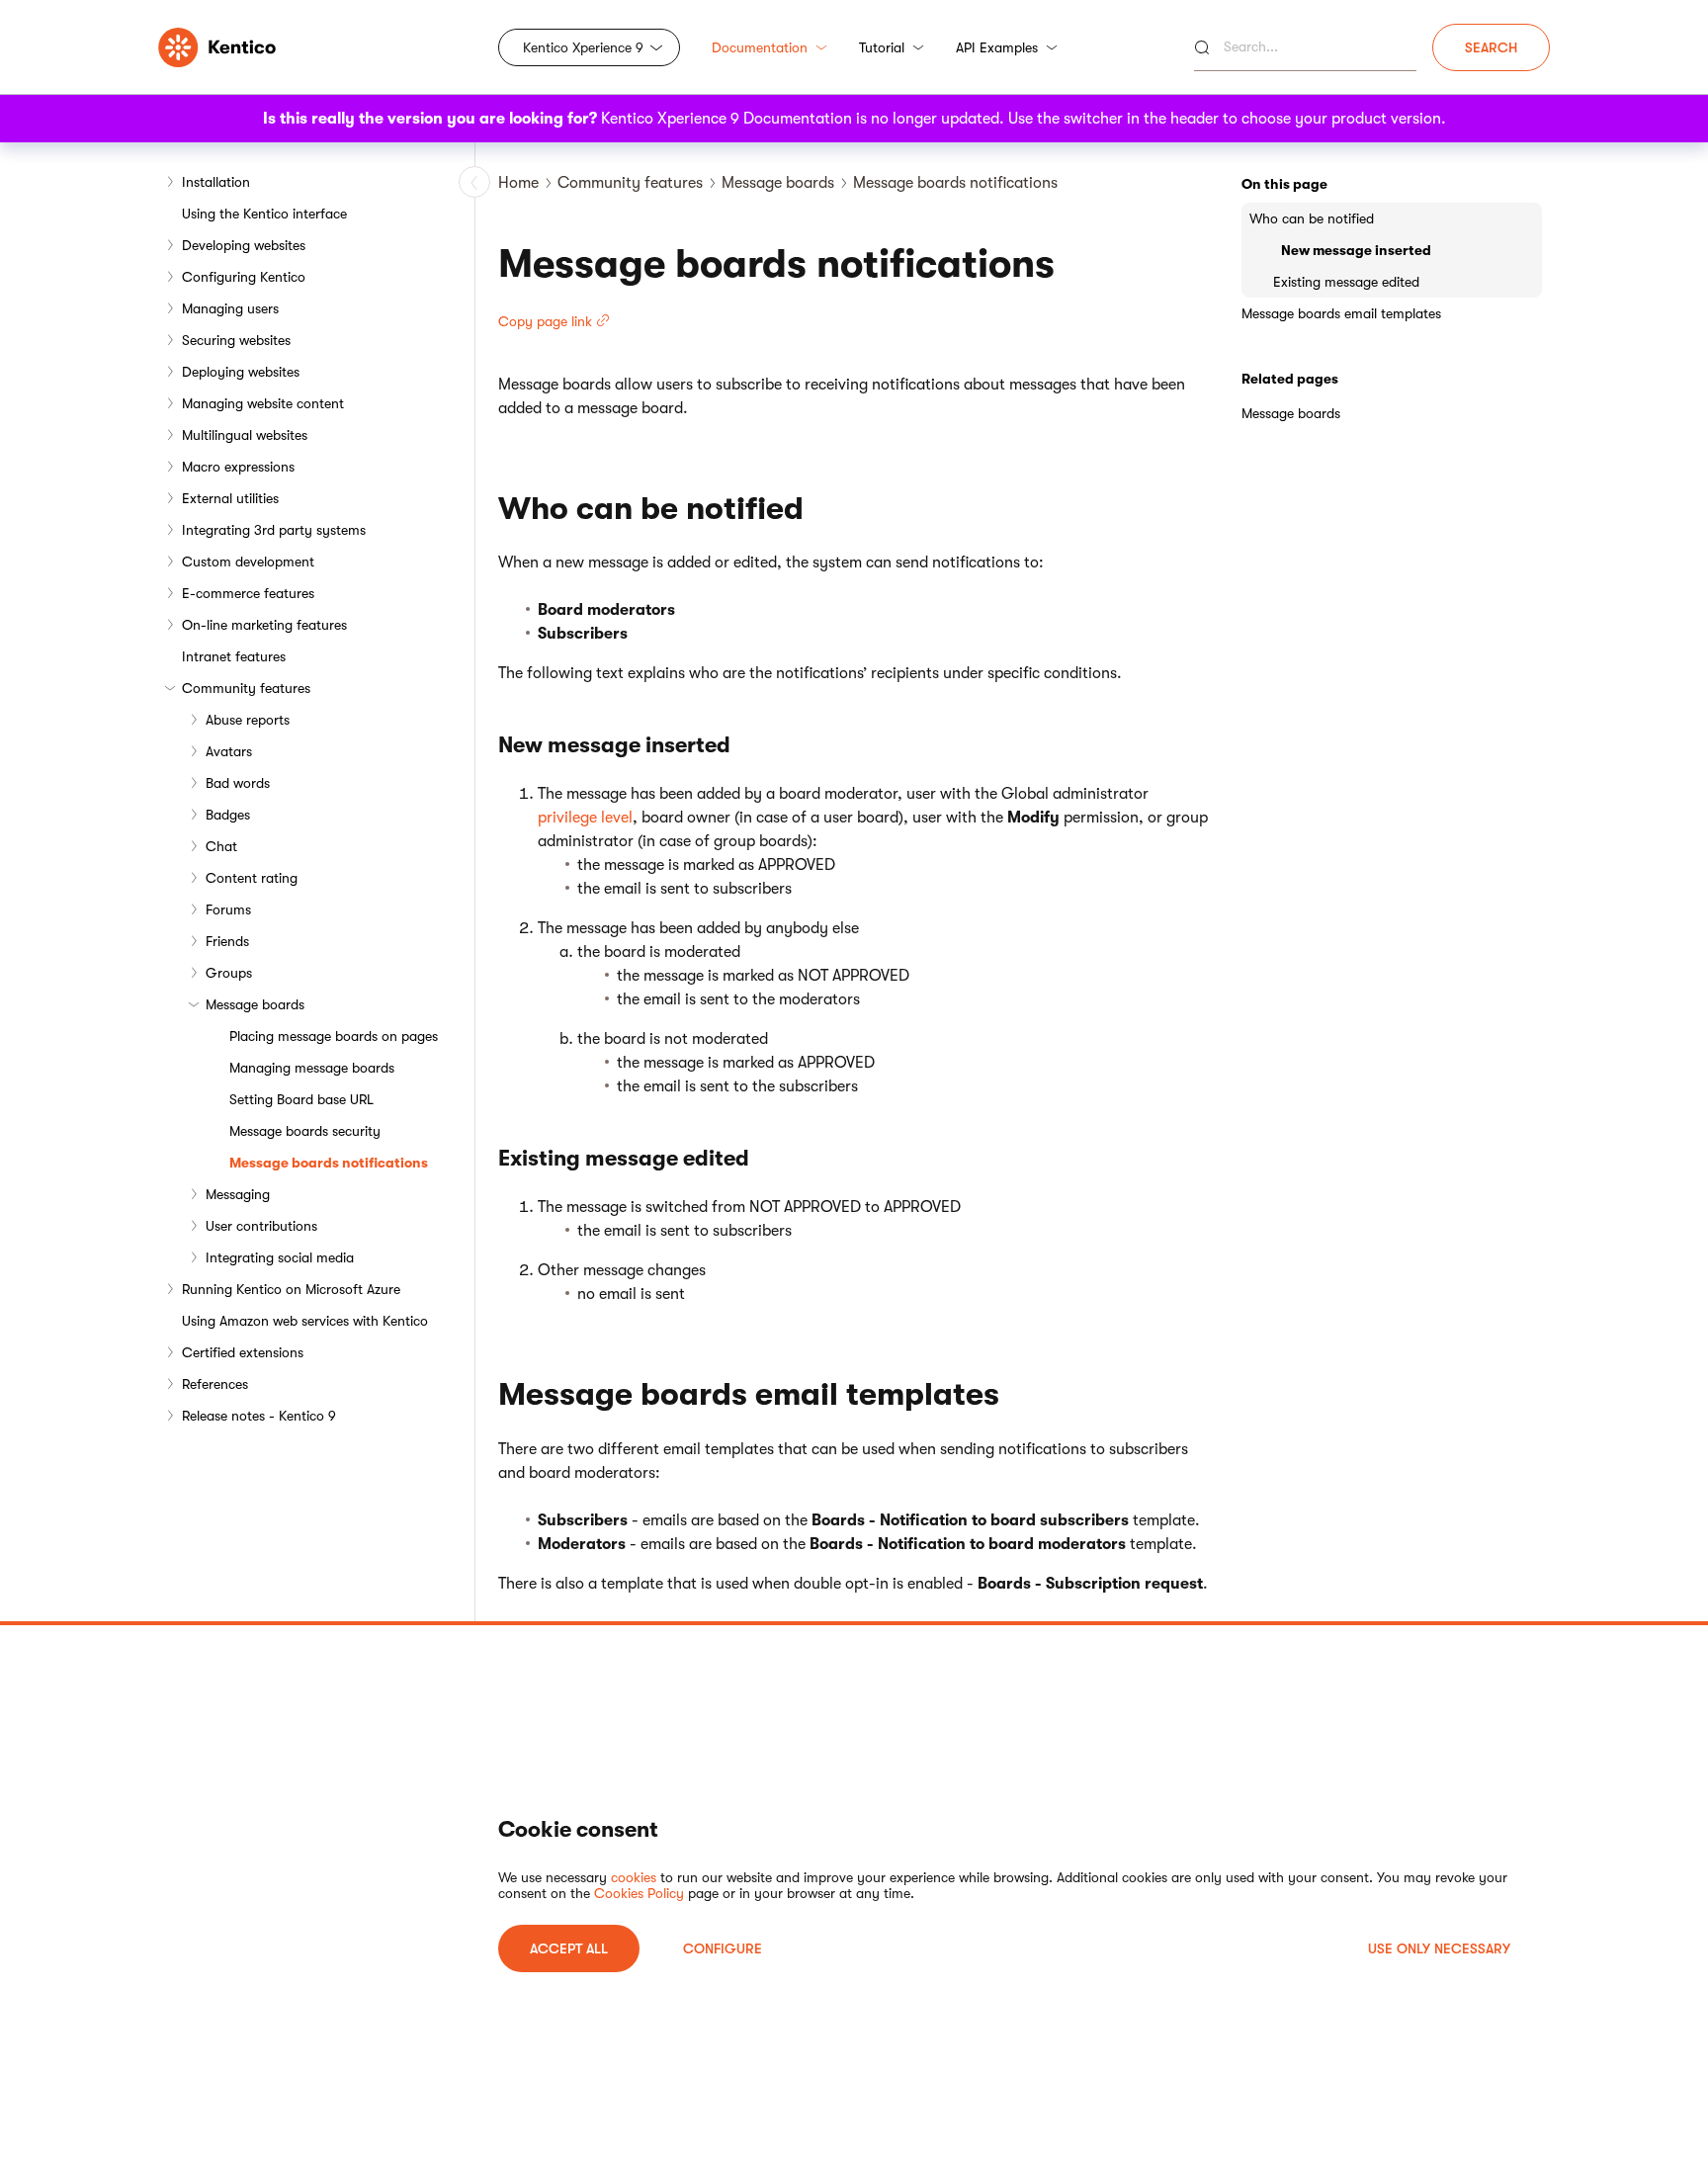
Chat (221, 846)
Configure (723, 1948)
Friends (227, 941)
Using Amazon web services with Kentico (305, 1321)
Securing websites (236, 340)
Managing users (230, 308)
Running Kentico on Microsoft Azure (291, 1289)
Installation (216, 182)
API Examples (997, 47)
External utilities (230, 498)
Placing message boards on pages (334, 1036)
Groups (229, 973)
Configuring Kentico (244, 277)
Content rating (252, 878)
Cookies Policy (639, 1893)
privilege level (585, 818)
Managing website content (263, 403)
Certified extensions (243, 1352)
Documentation (760, 47)
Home (518, 183)
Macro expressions (238, 467)
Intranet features (234, 656)
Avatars (229, 751)
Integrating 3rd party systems (274, 530)
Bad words (238, 783)
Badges (228, 815)
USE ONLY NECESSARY (1439, 1948)
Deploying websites (241, 372)
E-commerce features (248, 593)
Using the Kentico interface (264, 214)
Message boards (255, 1004)
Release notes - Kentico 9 (259, 1416)
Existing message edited (1346, 282)
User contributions (261, 1226)
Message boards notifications (329, 1163)
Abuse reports (248, 720)
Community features (246, 688)
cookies (634, 1877)
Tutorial (882, 47)
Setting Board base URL (301, 1099)
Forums (228, 909)
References (215, 1384)
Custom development (248, 562)
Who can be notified (1312, 218)
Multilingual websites (245, 435)
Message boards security (305, 1131)
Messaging (238, 1194)
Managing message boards (312, 1068)
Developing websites (244, 245)
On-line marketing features (264, 625)
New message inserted (1356, 250)
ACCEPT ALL (569, 1948)
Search (1491, 47)
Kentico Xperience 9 (583, 47)
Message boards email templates (1341, 313)
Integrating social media (280, 1257)
